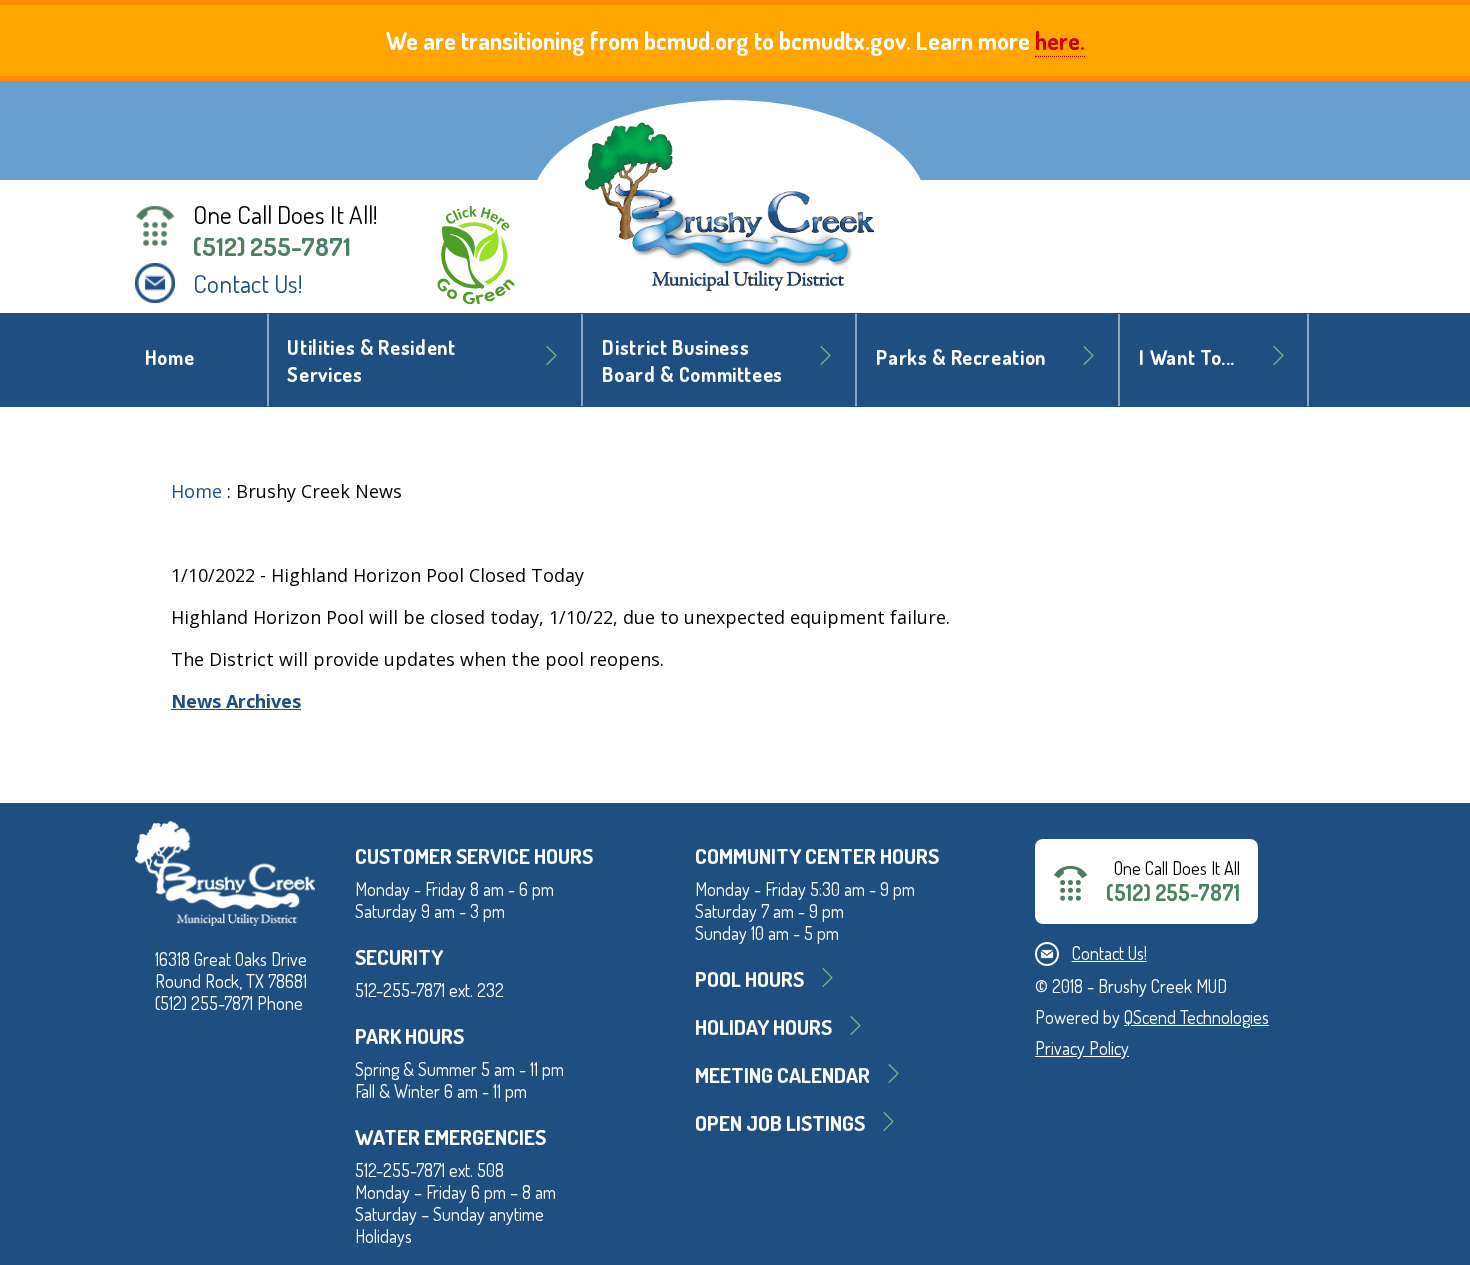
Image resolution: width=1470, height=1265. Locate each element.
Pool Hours (749, 978)
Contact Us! (248, 283)
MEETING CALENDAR (782, 1074)
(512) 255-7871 (272, 246)
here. (1060, 40)
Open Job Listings (780, 1122)
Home (170, 357)
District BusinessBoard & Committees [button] (692, 361)
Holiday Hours (763, 1026)
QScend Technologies (1196, 1017)
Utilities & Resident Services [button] (371, 361)
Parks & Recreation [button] (961, 357)
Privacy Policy (1082, 1048)
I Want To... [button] (1187, 357)
